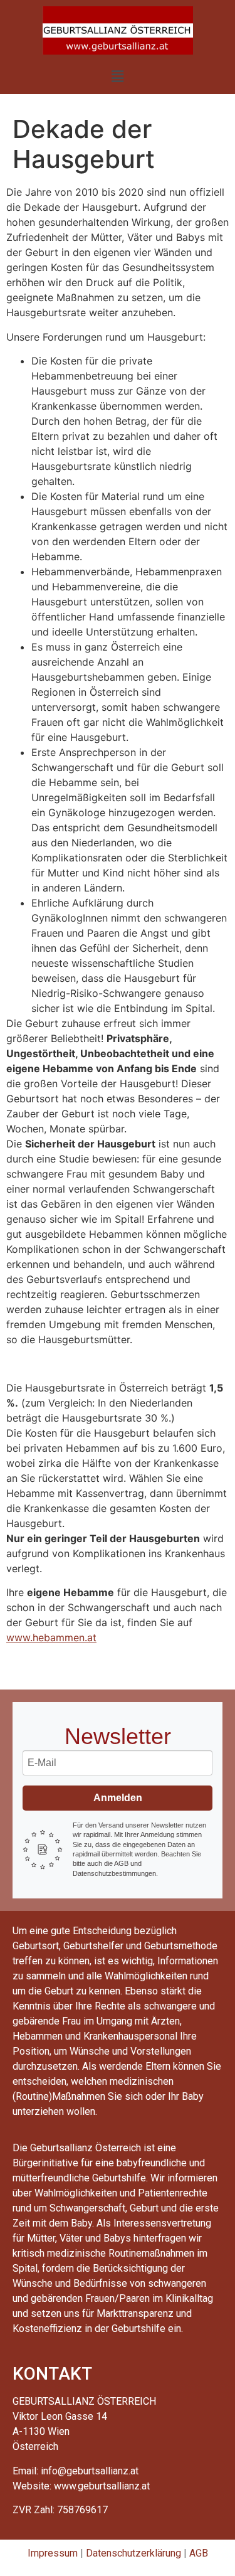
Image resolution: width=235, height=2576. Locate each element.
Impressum (53, 2553)
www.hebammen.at (51, 1637)
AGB (199, 2553)
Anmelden (118, 1798)
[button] (117, 76)
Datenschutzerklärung (133, 2553)
